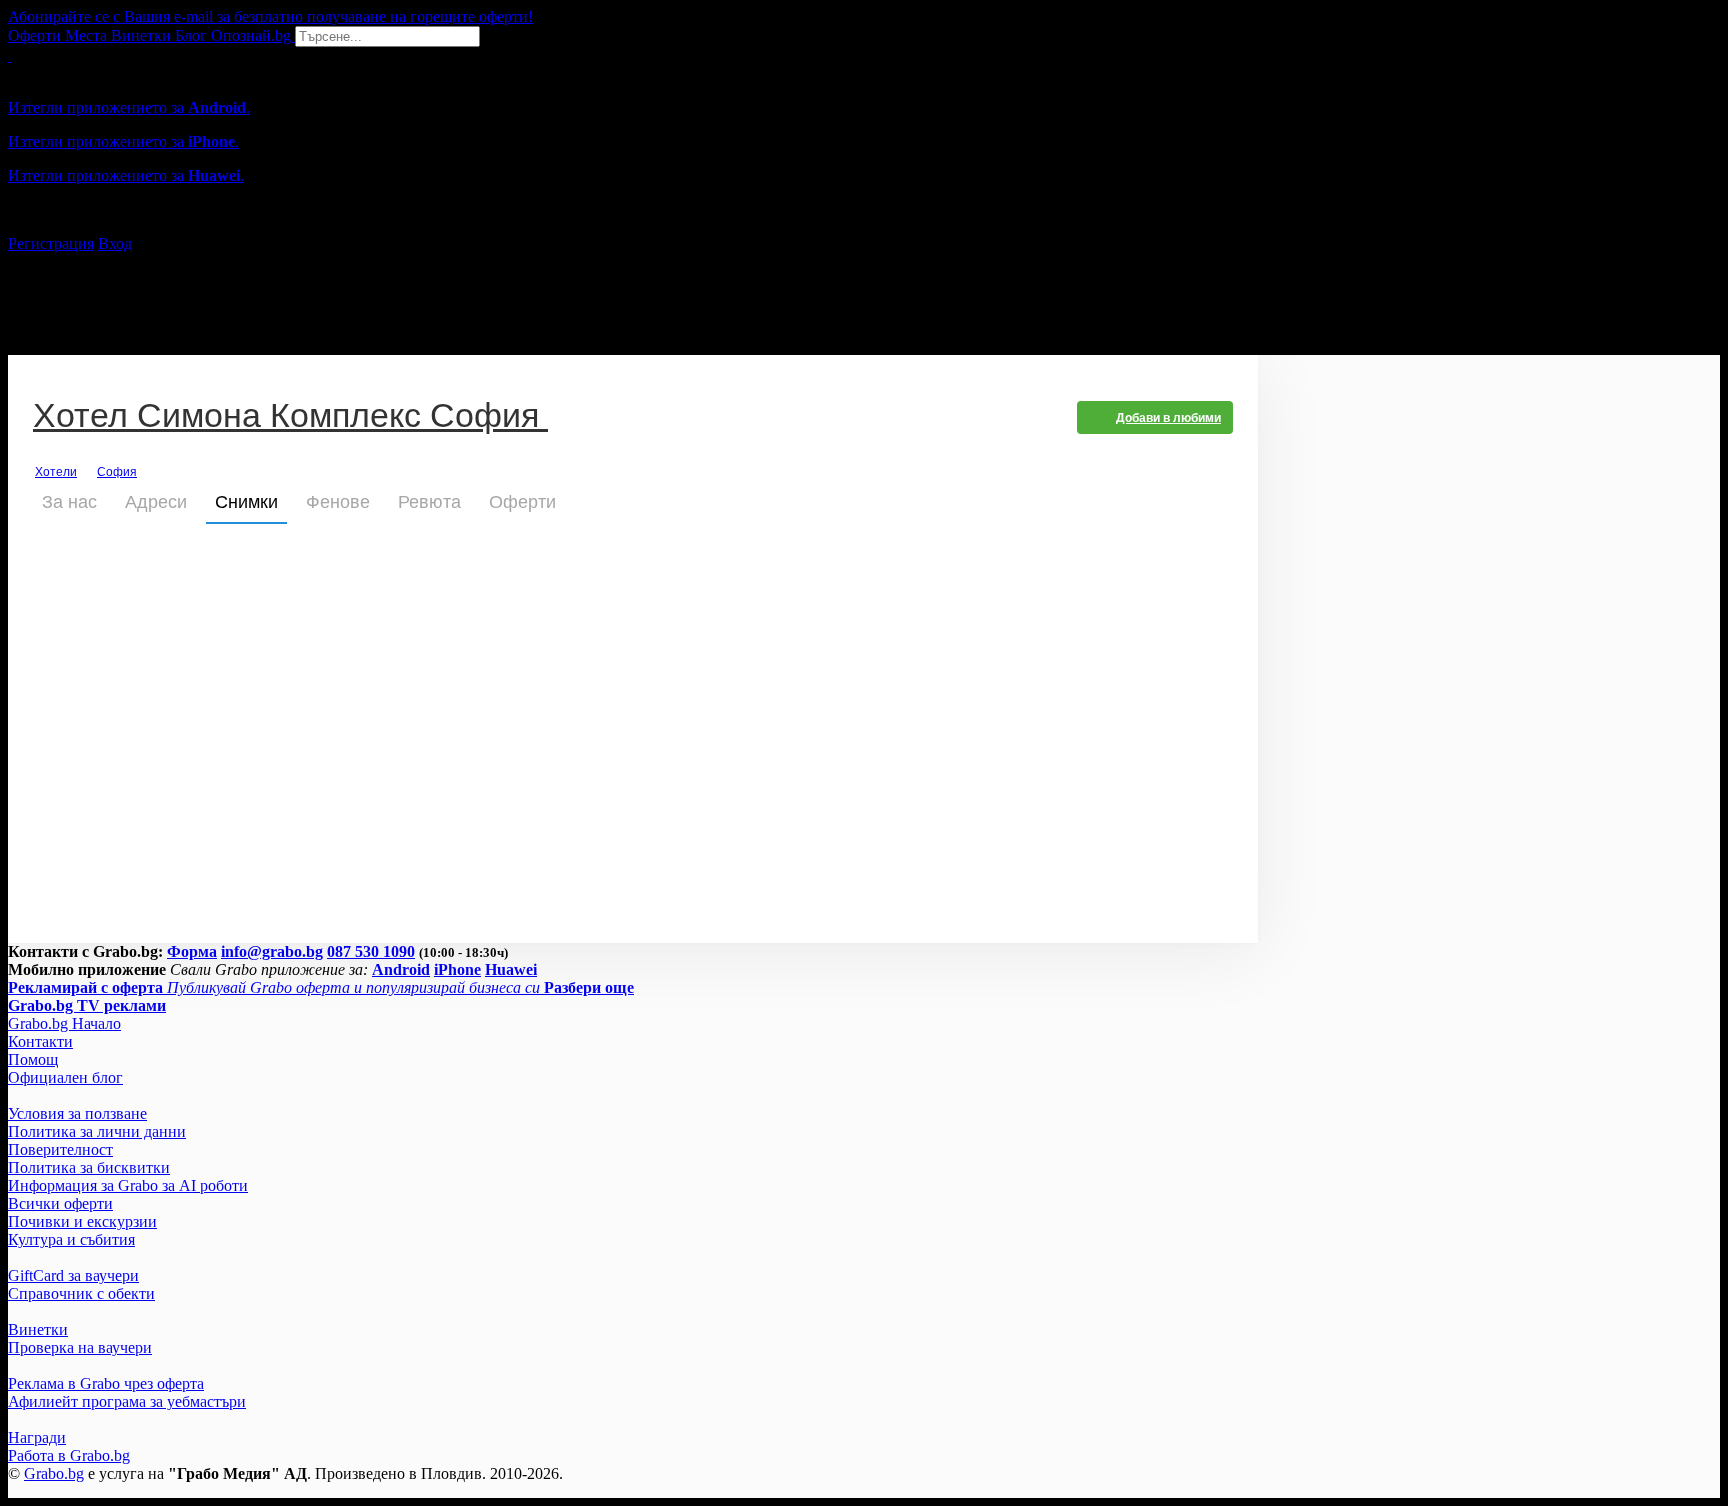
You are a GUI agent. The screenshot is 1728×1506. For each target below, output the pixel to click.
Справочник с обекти (81, 1293)
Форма (192, 951)
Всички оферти (60, 1203)
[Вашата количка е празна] (10, 55)
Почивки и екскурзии (82, 1221)
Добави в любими (1168, 418)
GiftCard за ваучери (73, 1275)
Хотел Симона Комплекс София (290, 417)
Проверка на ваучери (80, 1347)
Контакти (40, 1041)
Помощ (33, 1059)
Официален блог (65, 1077)
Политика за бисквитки (89, 1167)
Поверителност (60, 1149)
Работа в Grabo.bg (69, 1455)
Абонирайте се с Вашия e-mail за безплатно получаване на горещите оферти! (270, 16)
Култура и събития (71, 1239)
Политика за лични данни (97, 1131)
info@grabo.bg (272, 951)
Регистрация (51, 243)
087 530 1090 (371, 951)
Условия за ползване (77, 1113)
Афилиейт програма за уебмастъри (127, 1401)
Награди (37, 1437)
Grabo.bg (54, 1473)
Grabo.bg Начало (64, 1023)
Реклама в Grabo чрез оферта (106, 1383)
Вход (115, 243)
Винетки (38, 1329)
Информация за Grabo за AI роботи (128, 1185)
